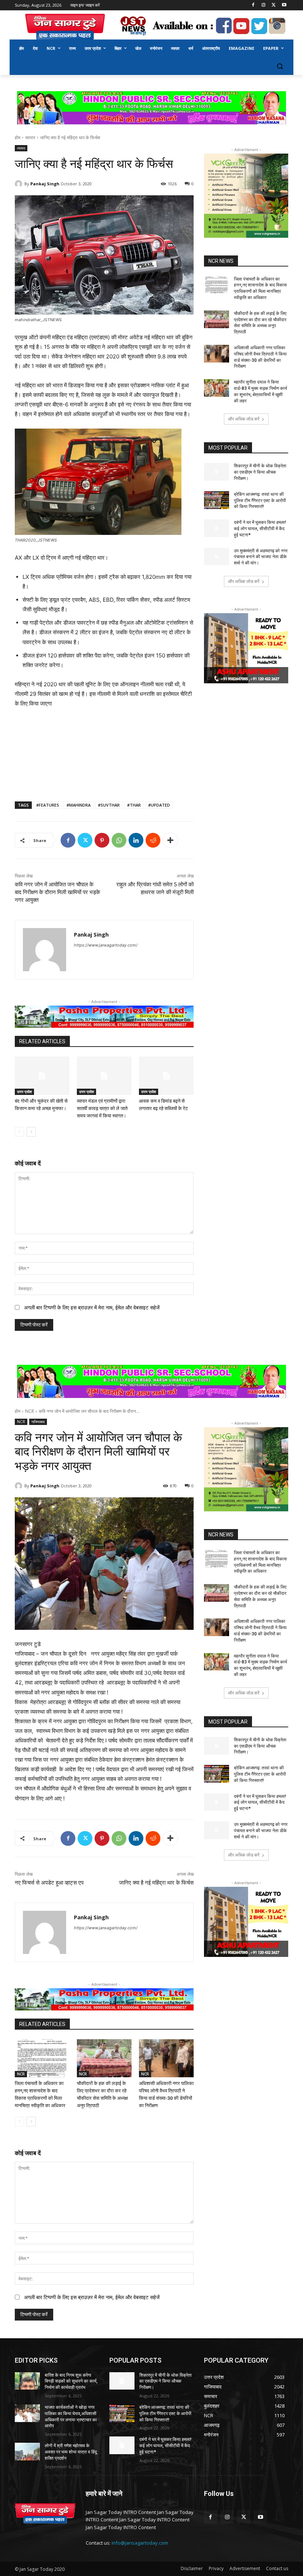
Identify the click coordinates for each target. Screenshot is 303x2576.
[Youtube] (284, 5)
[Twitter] (274, 5)
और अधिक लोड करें (244, 419)
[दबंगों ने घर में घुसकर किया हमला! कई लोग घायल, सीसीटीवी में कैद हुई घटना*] (217, 528)
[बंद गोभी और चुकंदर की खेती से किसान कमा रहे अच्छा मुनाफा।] (42, 1076)
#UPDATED (159, 805)
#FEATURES (48, 805)
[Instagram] (264, 5)
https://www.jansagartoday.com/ (106, 945)
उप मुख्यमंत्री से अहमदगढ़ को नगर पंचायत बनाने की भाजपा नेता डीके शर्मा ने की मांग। (261, 557)
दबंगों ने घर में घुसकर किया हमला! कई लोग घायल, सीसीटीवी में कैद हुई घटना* (260, 529)
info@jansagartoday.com (140, 2543)
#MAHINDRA (79, 805)
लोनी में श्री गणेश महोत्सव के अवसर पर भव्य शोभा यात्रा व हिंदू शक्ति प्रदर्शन (71, 2452)
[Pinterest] (102, 840)
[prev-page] (19, 1132)
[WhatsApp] (119, 840)
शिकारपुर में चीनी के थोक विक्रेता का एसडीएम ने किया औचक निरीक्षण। (260, 472)
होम (18, 138)
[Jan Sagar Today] (65, 27)
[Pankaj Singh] (20, 184)
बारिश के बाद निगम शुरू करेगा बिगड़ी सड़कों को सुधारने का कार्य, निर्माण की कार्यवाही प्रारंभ (71, 2381)
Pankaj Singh (45, 184)
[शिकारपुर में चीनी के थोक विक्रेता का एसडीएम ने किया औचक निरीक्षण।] (217, 472)
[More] (170, 840)
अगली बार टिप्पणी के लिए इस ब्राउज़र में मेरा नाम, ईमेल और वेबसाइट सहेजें (92, 1307)
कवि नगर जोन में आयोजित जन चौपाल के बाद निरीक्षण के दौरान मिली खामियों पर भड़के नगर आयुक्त (57, 892)
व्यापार (30, 138)
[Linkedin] (136, 840)
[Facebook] (253, 5)
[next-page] (31, 1132)
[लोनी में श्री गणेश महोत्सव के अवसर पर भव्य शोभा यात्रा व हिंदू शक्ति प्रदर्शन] (27, 2452)
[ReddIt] (153, 840)
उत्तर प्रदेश (24, 1092)
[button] (280, 66)
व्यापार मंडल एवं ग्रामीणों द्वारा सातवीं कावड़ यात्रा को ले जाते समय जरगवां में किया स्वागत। (102, 1108)
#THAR (134, 805)
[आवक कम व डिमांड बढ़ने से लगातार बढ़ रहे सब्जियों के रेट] (166, 1076)
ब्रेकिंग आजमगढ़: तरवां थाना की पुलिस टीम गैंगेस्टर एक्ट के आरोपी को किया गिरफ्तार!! (260, 501)
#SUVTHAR (109, 805)
